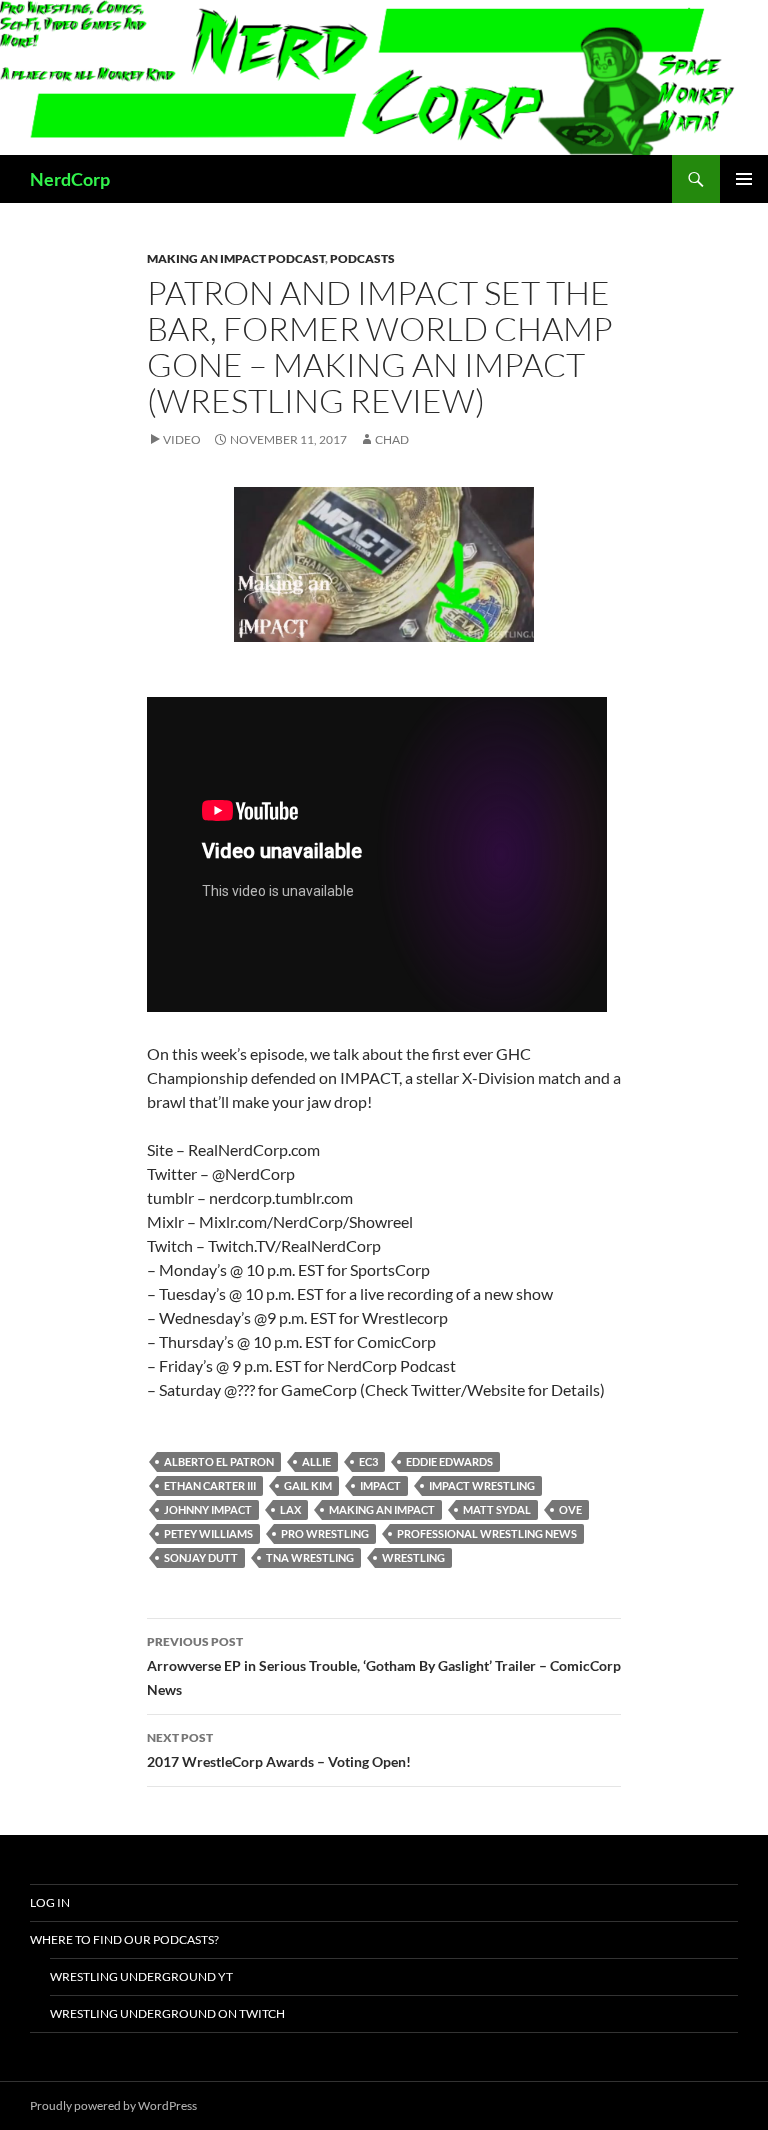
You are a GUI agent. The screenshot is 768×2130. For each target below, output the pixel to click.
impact (380, 1485)
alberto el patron (219, 1461)
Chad (392, 439)
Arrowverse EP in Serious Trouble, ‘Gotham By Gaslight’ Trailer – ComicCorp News (384, 1666)
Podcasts (362, 258)
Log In (50, 1902)
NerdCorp (70, 179)
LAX (290, 1509)
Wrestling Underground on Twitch (167, 2013)
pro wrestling (325, 1533)
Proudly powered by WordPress (113, 2105)
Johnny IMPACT (208, 1509)
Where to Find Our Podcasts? (124, 1939)
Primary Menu (744, 179)
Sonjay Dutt (201, 1557)
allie (316, 1461)
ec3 (368, 1461)
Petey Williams (208, 1533)
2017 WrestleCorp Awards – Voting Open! (279, 1750)
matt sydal (497, 1509)
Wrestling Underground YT (141, 1976)
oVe (570, 1509)
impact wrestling (482, 1485)
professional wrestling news (487, 1533)
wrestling (413, 1557)
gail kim (308, 1485)
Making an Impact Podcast (236, 258)
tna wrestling (310, 1557)
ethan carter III (210, 1485)
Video (182, 439)
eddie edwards (449, 1461)
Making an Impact (382, 1509)
